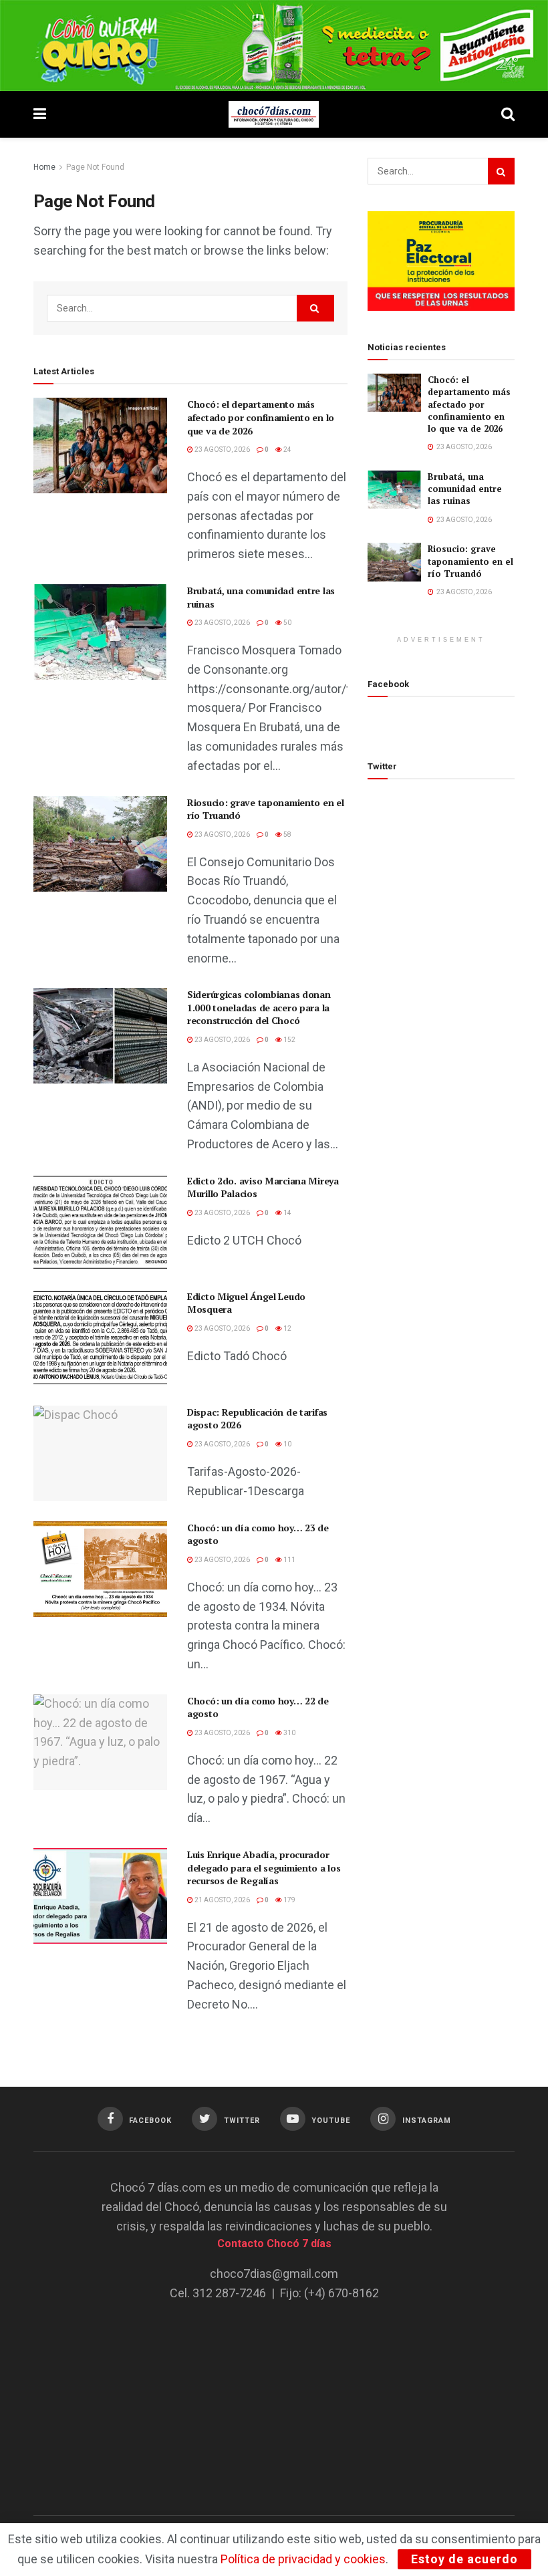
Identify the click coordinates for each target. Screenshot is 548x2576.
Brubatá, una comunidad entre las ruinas (465, 489)
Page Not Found (95, 167)
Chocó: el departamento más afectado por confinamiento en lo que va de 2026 (261, 417)
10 (287, 1444)
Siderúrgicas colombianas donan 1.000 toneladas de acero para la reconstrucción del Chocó (259, 1007)
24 (287, 449)
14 (287, 1213)
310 (289, 1733)
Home (44, 167)
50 (287, 623)
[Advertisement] (274, 2399)
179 (289, 1900)
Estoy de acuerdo (464, 2559)
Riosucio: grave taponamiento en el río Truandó (470, 561)
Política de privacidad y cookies (303, 2559)
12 (287, 1328)
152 (289, 1040)
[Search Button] (315, 308)
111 (289, 1560)
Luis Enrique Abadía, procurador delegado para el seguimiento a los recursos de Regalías (264, 1867)
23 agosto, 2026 (222, 449)
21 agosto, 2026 (222, 1900)
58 (287, 834)
